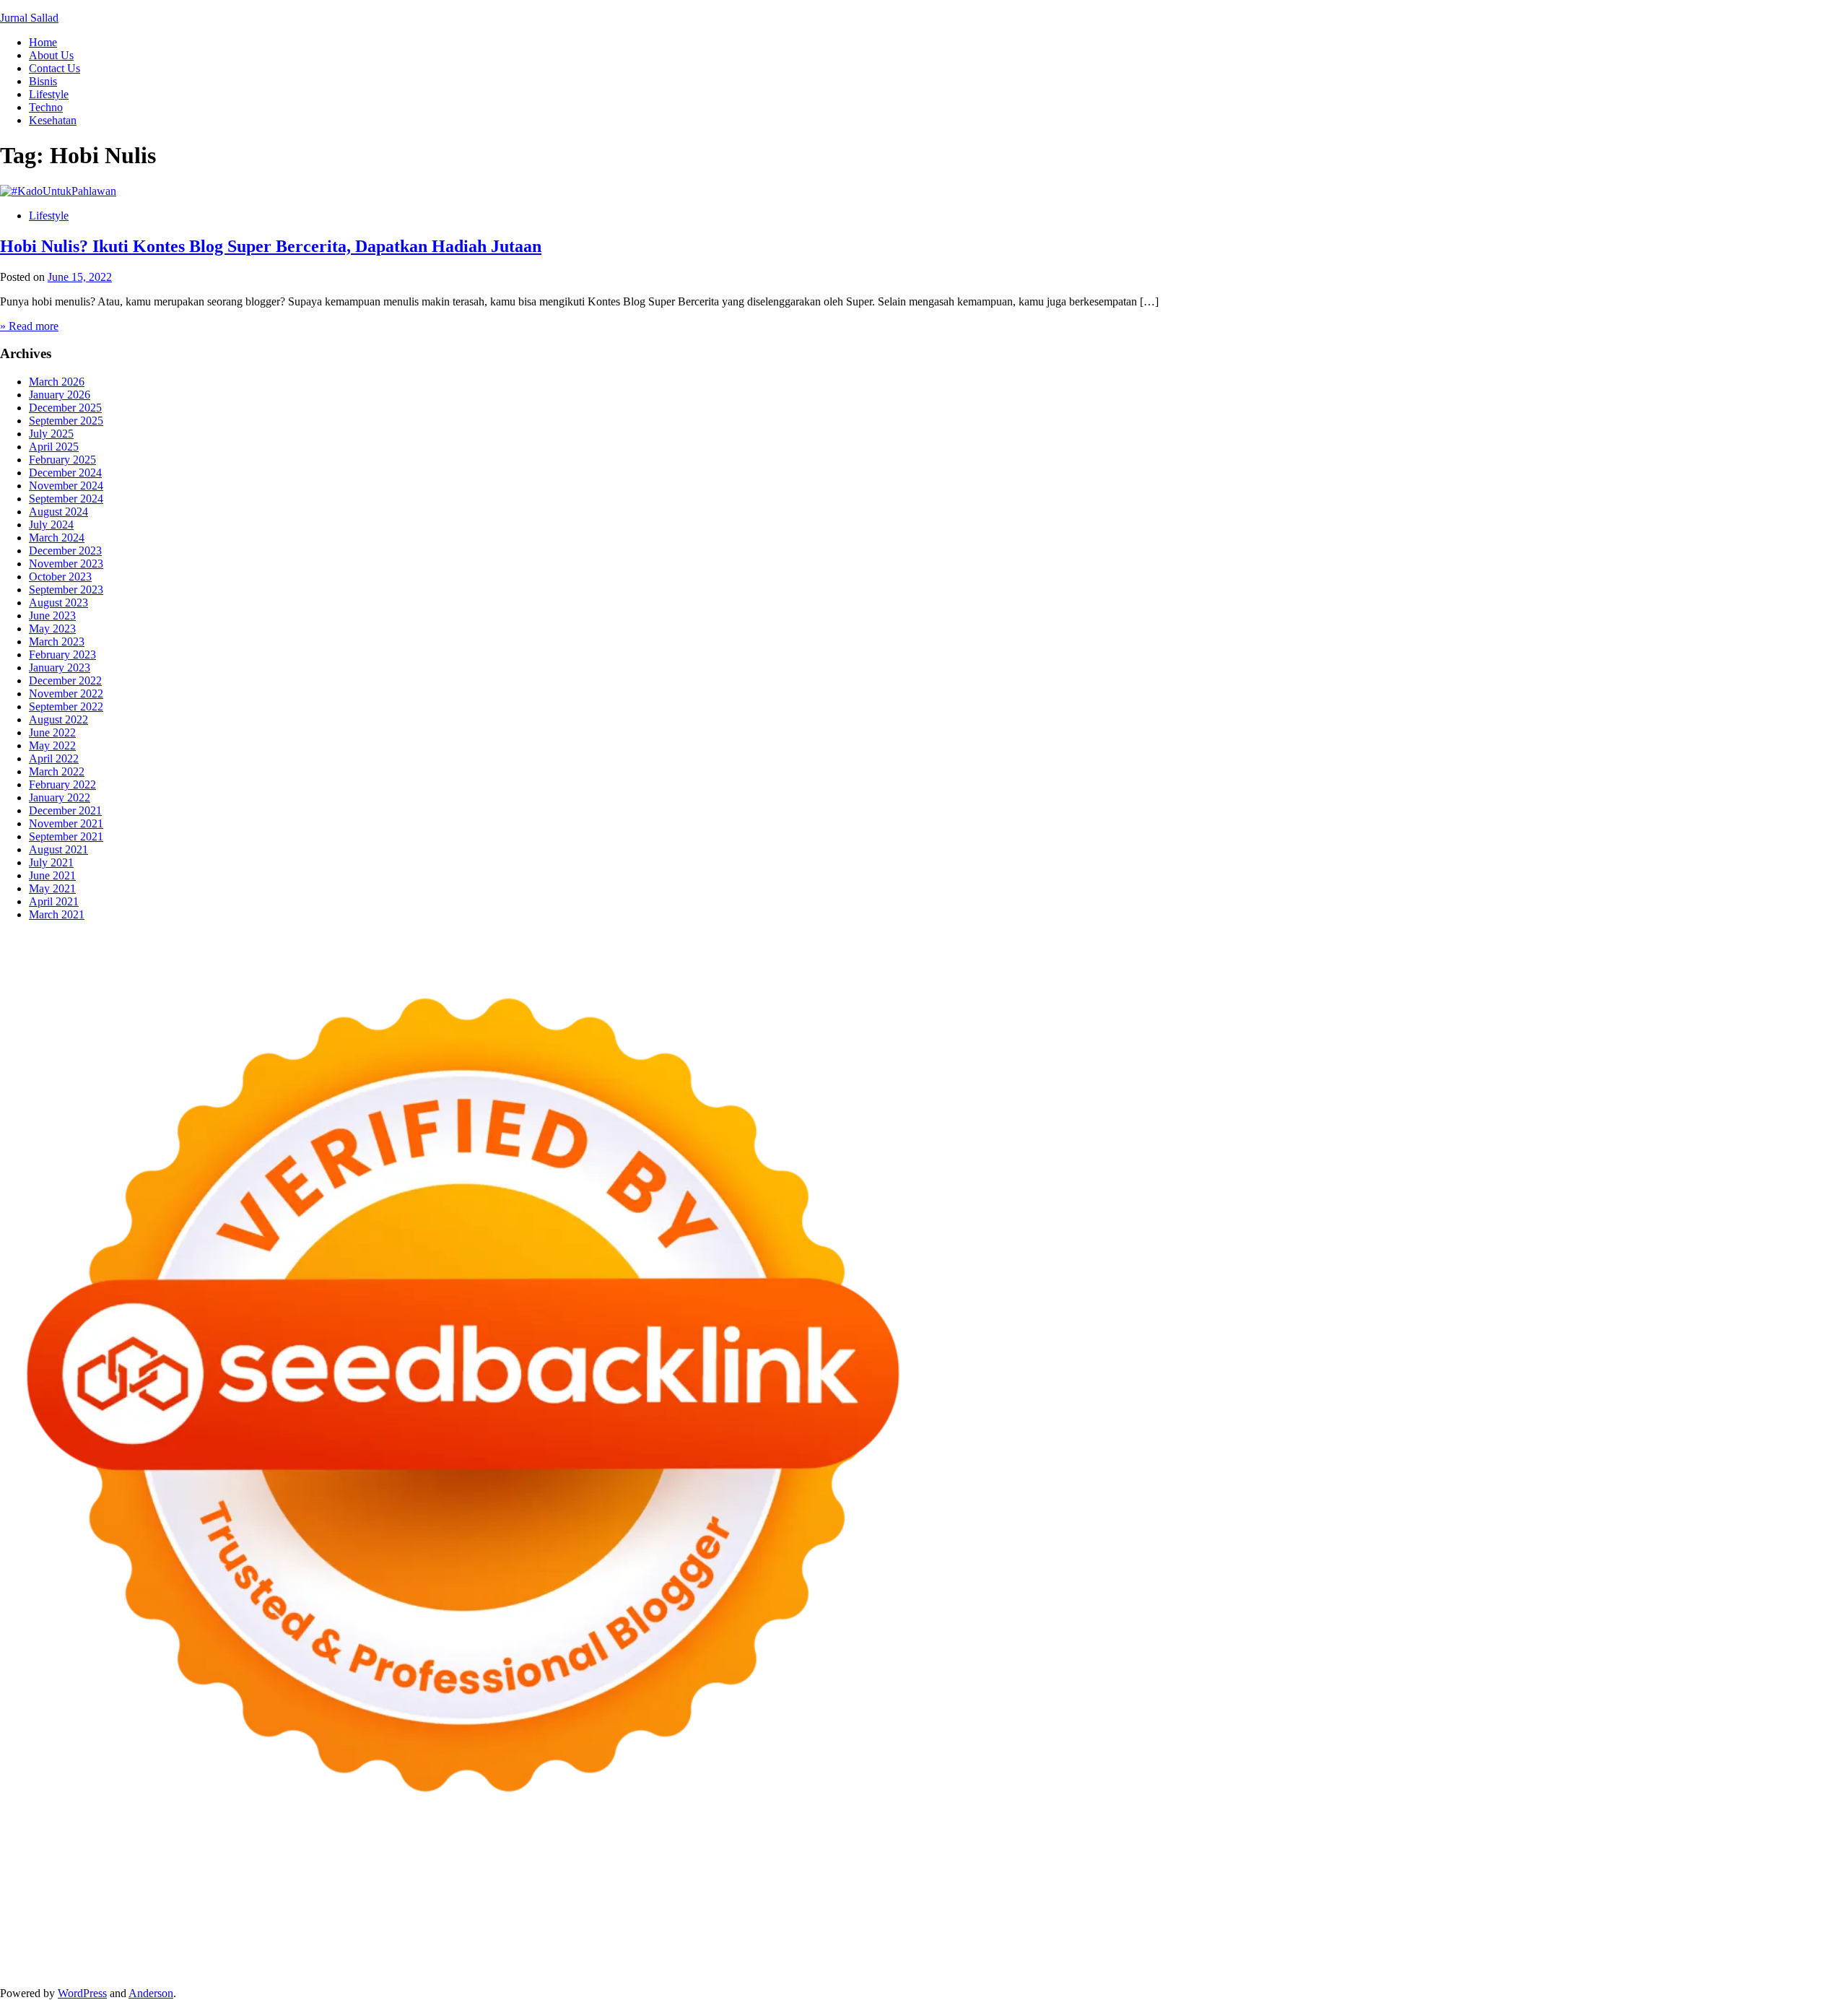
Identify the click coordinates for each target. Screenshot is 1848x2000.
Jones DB (1335, 1930)
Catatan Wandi (659, 1943)
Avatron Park (1699, 1878)
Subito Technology (667, 1878)
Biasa (1256, 1956)
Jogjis (949, 1891)
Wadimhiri (1299, 1878)
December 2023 (65, 551)
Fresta (1030, 1891)
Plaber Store (945, 1878)
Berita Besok (1570, 1943)
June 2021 (52, 875)
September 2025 (66, 421)
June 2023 (52, 616)
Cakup (1431, 1956)
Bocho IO (596, 1930)
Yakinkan (544, 1969)
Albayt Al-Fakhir (1577, 1878)
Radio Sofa (213, 1943)
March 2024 (57, 538)
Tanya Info (1389, 1969)
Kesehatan (53, 120)
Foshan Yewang (878, 1878)
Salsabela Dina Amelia (1167, 1943)
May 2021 (52, 888)
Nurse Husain (31, 1904)
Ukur (78, 1969)
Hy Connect (1521, 1891)
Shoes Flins (426, 1917)
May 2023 (52, 629)
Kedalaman (409, 1969)
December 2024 (65, 473)
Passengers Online (1414, 1878)
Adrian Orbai (1264, 1904)
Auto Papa (1642, 1878)
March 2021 (57, 914)
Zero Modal (1003, 1878)
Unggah (1809, 1956)
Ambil (746, 1956)
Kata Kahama (153, 1891)
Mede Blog (167, 1917)
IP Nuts (1552, 1917)
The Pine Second (1393, 1904)
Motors (16, 1878)
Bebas (1179, 1956)
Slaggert (1211, 1891)
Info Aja (407, 1956)
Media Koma (1508, 1943)
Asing (901, 1956)
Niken (39, 1943)
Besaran (361, 1969)
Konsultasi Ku (857, 1969)
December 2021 (65, 810)
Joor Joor (559, 1917)
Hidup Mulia (760, 1904)
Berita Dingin (989, 1969)
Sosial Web (1628, 1943)
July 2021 (51, 862)
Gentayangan (183, 1969)
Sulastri (83, 1904)
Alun (696, 1956)
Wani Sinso (1128, 1891)
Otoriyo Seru (1602, 1917)
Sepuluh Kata (924, 1969)
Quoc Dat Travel (1497, 1878)
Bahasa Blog (1123, 1969)
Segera (584, 1969)
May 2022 (52, 745)
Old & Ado (1718, 1917)
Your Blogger (1687, 1943)
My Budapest (413, 1930)
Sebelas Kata (1800, 1943)
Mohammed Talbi (495, 1917)
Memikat (458, 1969)
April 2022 (54, 758)
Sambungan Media (779, 1969)
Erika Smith (1324, 1904)
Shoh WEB (129, 1904)
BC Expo (682, 1917)
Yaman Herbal (148, 1930)
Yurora (705, 1891)
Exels (1015, 1904)
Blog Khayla (932, 1943)
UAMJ (43, 1930)
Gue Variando (1778, 1917)
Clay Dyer (645, 1930)
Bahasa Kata (1514, 1969)
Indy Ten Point (1305, 1917)
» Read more (29, 326)
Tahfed (1751, 1930)
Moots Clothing (1744, 1891)
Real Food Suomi (942, 1917)
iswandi (260, 1943)
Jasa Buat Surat (1671, 1891)
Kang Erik (1661, 1930)
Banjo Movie (540, 1930)
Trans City (1611, 1930)
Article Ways (736, 1917)
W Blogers (308, 1891)
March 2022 (57, 771)
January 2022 (60, 797)
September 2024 (66, 499)
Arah (928, 1956)
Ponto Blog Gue (620, 1917)
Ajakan (1498, 1956)
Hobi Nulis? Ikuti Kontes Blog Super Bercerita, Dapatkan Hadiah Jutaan (271, 246)
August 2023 (58, 603)
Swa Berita (544, 1891)
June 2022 (52, 732)
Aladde (1172, 1891)
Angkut (868, 1956)
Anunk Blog (63, 1878)
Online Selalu (31, 1956)
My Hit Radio (1264, 1891)
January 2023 (60, 668)
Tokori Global (273, 1930)
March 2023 (57, 642)
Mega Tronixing (1472, 1904)
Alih (720, 1956)
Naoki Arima (841, 1930)
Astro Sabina (1761, 1878)
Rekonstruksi (646, 1904)
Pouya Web (112, 1917)
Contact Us (55, 68)
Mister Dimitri (581, 1904)
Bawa (1100, 1956)
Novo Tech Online (258, 1904)
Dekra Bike (794, 1917)
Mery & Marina (382, 1904)
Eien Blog (444, 1904)
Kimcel (300, 1878)
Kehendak (657, 1969)
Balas (1012, 1956)
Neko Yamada (807, 1878)
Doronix (402, 1878)
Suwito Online (90, 1943)
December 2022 (65, 681)
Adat (646, 1956)
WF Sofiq (523, 1904)
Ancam (832, 1956)
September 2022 (66, 706)
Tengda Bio (1598, 1904)
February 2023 (62, 655)
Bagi (954, 1956)
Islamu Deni (430, 1891)
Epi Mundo (92, 1891)
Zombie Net (186, 1904)
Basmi (982, 1956)
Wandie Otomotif (796, 1943)
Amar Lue (1798, 1904)
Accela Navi (1117, 1878)
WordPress (82, 1993)
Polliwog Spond (584, 1878)
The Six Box (1371, 1917)
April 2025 (54, 447)
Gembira (501, 1969)
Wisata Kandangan (1007, 1943)
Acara (577, 1956)
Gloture (1099, 1904)
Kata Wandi (596, 1943)
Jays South (989, 1891)
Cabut (1360, 1956)
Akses (1610, 1956)
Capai (1775, 1956)
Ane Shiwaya (52, 1917)
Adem (1531, 1956)
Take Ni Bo (1060, 1878)
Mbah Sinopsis (899, 1891)
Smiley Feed (1203, 1904)
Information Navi (1271, 1930)
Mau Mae (1710, 1930)
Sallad (484, 1904)
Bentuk (1288, 1956)
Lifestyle (49, 94)
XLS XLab (87, 1930)
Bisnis (43, 81)
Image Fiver (253, 1878)
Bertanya (505, 1956)
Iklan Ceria (255, 1891)
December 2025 (65, 408)
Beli (1075, 1956)
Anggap (1645, 1956)
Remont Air (782, 1930)
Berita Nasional (1384, 1943)
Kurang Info (1250, 1943)
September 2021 (66, 836)
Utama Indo (1394, 1891)
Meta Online (752, 1891)
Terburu (1325, 1956)
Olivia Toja (598, 1891)
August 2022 (58, 719)
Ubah (13, 1969)
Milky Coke (1662, 1917)
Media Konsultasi (1321, 1969)
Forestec (691, 1930)
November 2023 (66, 564)
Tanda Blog (1182, 1969)
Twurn (48, 1891)
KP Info (1442, 1891)
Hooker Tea (1654, 1904)
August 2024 (58, 512)
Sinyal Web (1448, 1943)
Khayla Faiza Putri (399, 1943)
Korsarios (1054, 1917)
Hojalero (324, 1904)
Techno (46, 107)
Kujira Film (1746, 1904)
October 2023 (60, 577)
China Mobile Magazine (847, 1904)
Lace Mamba (514, 1878)
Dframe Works (1182, 1878)
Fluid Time (288, 1917)
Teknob (1566, 1930)
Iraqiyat (333, 1917)
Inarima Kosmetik (1177, 1917)
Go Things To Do (1121, 1930)
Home (43, 42)
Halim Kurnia (236, 1956)
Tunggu (46, 1969)
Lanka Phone (349, 1878)
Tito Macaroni (1197, 1930)
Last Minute (1106, 1917)
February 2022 (62, 784)
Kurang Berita (1313, 1943)
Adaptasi (613, 1956)
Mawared (1007, 1917)
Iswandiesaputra (317, 1943)
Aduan (1464, 1956)
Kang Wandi (725, 1943)
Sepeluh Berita (1245, 1969)
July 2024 (51, 525)
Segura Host (1540, 1904)
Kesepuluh (708, 1969)
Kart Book (1054, 1904)
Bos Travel (1464, 1930)
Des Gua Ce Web (1037, 1930)
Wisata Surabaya (1399, 1930)
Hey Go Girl (453, 1878)
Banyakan (317, 1969)
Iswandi (463, 1943)
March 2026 (57, 382)
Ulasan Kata (121, 1969)
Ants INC (1347, 1878)
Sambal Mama (1331, 1891)
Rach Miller (932, 1904)
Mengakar (1571, 1956)
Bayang (1045, 1956)
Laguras (981, 1904)
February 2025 (62, 460)
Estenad (1570, 1891)
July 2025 (51, 434)
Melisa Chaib (657, 1891)
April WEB (1072, 1891)
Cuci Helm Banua (525, 1943)
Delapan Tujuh (188, 1878)
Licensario (1245, 1917)
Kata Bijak (808, 1891)
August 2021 (58, 849)
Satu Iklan (1744, 1943)
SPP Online (1145, 1904)
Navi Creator (155, 1943)
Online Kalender (862, 1917)
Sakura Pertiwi (169, 1956)
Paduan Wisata (99, 1956)
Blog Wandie (1082, 1943)
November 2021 (66, 823)
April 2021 (54, 901)
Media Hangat (1450, 1969)
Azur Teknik (123, 1878)
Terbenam (1139, 1956)
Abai (671, 1956)
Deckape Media (344, 1930)
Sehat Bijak (455, 1956)
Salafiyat (207, 1891)
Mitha (849, 1891)
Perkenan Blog (1057, 1969)
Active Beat (210, 1930)
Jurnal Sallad (29, 18)
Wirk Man (1792, 1930)
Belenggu (1218, 1956)
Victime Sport (1501, 1917)
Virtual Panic (1813, 1891)
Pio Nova (375, 1917)
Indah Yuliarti (355, 1956)
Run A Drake (477, 1930)
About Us (51, 55)
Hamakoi (1612, 1891)
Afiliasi (544, 1956)
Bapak (231, 1969)
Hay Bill (733, 1930)
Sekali (617, 1969)
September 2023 (66, 590)
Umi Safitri (296, 1956)
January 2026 (60, 395)
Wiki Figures (742, 1878)
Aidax (1477, 1891)
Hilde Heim (1245, 1878)
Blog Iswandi (869, 1943)
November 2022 (66, 694)
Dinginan (270, 1969)
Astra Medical (1435, 1917)
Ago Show (703, 1904)
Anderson (151, 1993)
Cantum (1395, 1956)
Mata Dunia (1519, 1930)
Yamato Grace (367, 1891)
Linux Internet (962, 1930)
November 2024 (66, 486)
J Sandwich (900, 1930)
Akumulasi (788, 1956)
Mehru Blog (488, 1891)
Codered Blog (228, 1917)
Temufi (1700, 1904)
